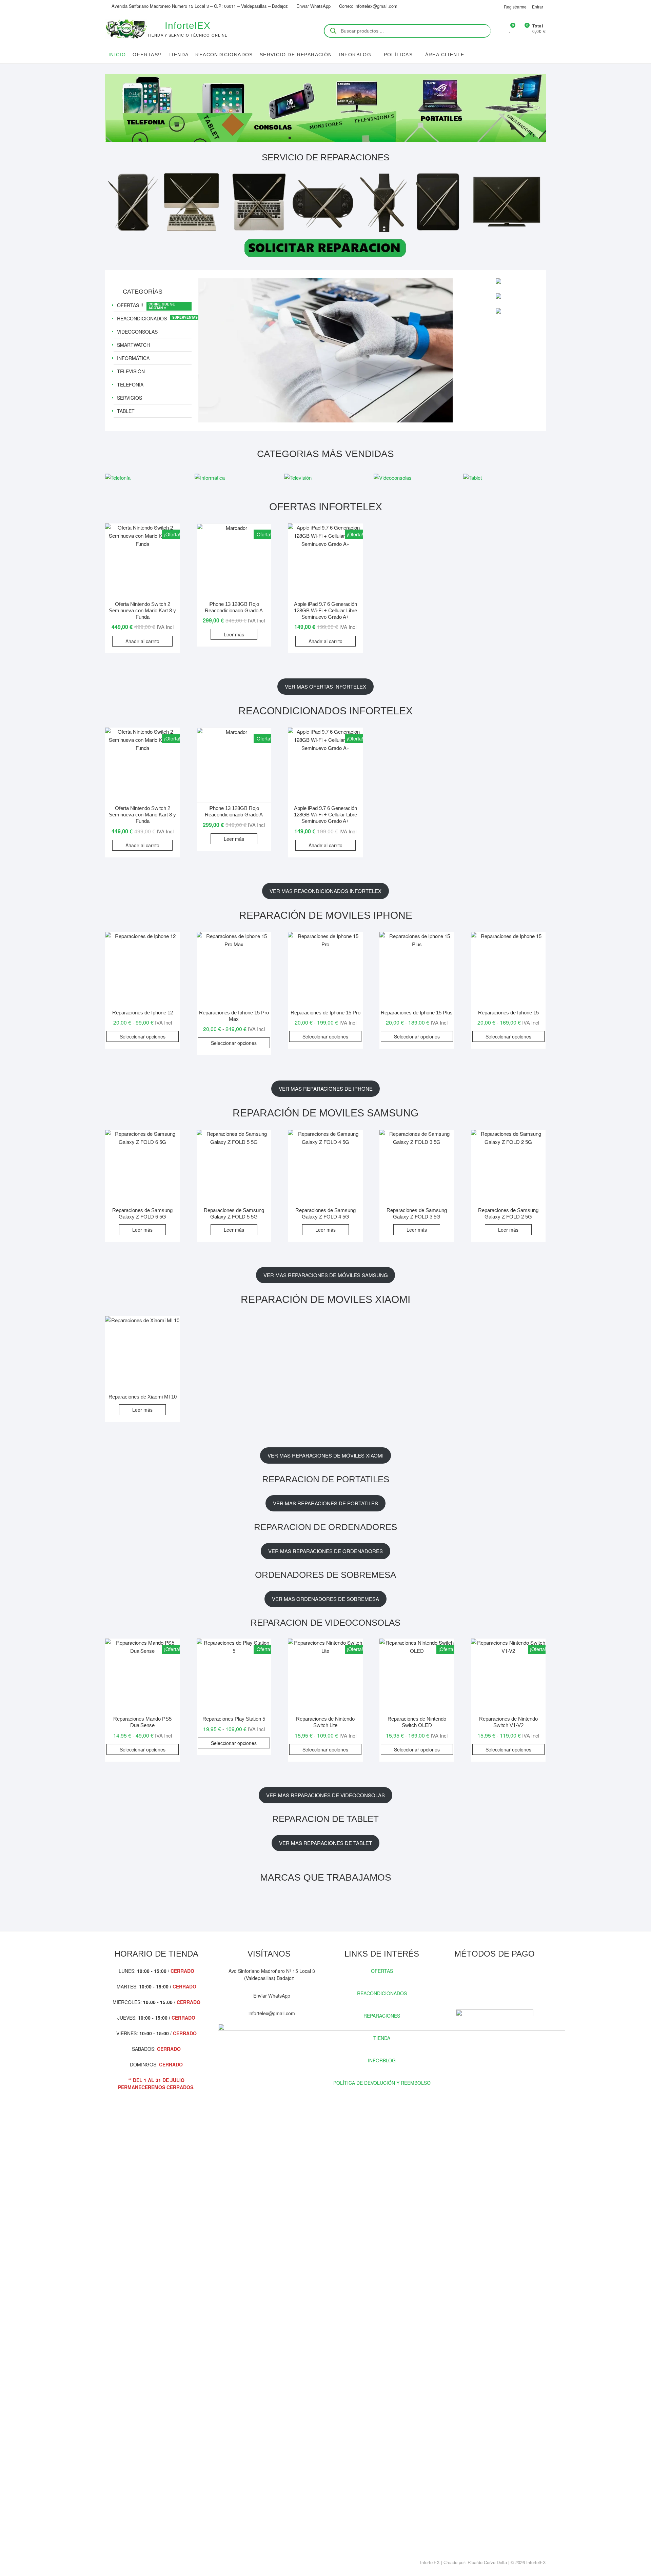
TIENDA (179, 55)
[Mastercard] (476, 1986)
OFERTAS (382, 1971)
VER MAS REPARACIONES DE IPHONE (326, 1088)
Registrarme (515, 7)
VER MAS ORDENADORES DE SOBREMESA (325, 1599)
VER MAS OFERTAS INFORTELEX (325, 686)
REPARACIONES (382, 2016)
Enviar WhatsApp (313, 6)
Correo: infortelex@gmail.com (368, 6)
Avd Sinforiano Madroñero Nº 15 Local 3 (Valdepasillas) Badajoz (271, 1974)
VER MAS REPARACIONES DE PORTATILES (325, 1503)
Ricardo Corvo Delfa (487, 2562)
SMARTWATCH (133, 345)
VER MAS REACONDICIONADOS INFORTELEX (325, 891)
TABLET (126, 411)
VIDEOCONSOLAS (137, 332)
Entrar (538, 7)
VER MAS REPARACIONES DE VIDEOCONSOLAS (325, 1795)
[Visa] (488, 1986)
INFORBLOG (382, 2060)
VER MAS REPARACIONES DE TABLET (325, 1843)
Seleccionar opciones (143, 1036)
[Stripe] (512, 1986)
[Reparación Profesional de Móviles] (325, 282)
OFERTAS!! (147, 55)
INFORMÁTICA (133, 358)
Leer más (234, 634)
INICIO (117, 55)
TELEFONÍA (130, 384)
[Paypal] (500, 1986)
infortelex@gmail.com (271, 2013)
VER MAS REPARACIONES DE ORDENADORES (325, 1551)
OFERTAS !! (130, 305)
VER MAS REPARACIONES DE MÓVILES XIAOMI (325, 1455)
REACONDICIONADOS (224, 55)
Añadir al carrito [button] (142, 641)
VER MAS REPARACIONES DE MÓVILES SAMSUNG (326, 1275)
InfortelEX (188, 26)
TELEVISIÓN (131, 371)
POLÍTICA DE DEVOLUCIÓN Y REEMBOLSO (382, 2083)
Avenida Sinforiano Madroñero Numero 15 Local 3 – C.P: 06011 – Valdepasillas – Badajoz (199, 6)
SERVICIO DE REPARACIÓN (296, 55)
